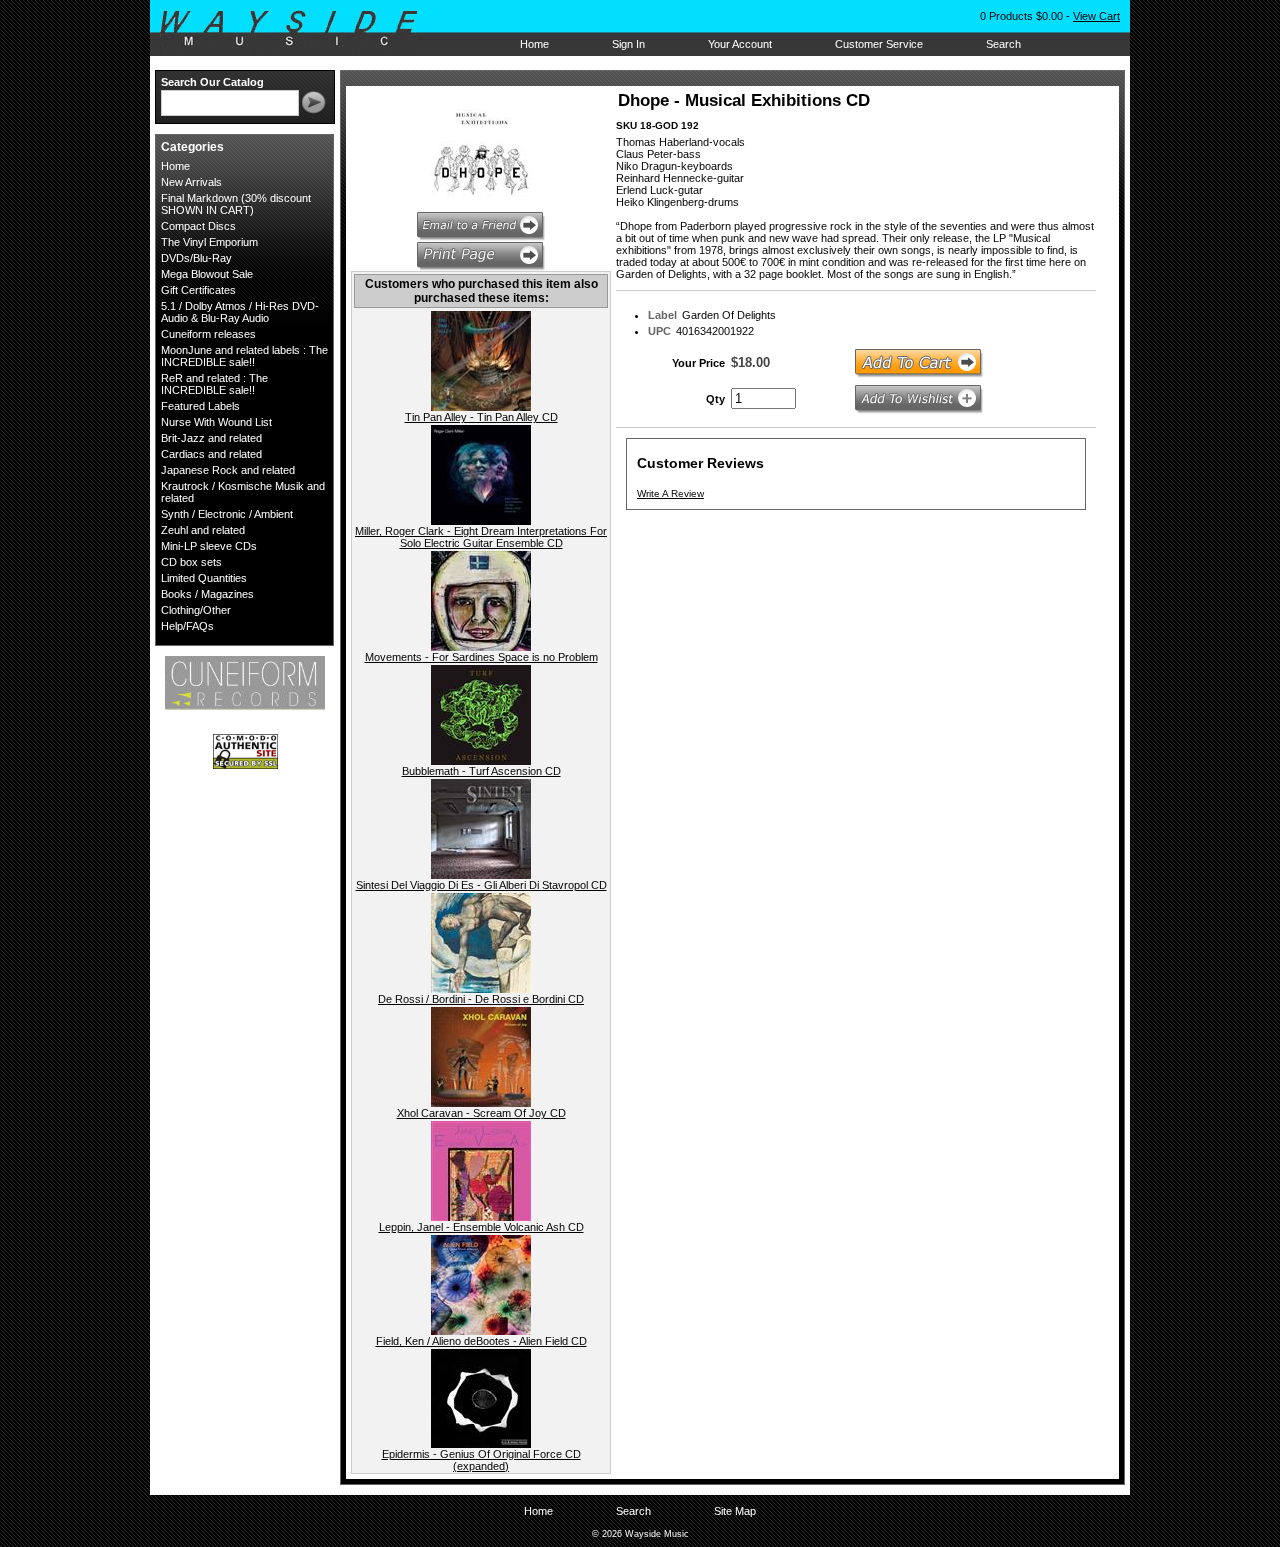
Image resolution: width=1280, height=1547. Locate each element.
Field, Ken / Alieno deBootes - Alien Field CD (481, 1341)
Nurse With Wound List (216, 422)
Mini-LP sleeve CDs (209, 546)
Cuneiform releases (208, 334)
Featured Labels (200, 406)
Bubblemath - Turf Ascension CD (481, 771)
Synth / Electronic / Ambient (227, 514)
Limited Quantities (204, 578)
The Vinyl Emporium (209, 242)
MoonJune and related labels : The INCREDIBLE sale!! (244, 356)
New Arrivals (191, 182)
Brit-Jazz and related (211, 438)
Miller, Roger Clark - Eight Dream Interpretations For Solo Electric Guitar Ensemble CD (481, 537)
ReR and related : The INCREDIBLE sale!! (214, 384)
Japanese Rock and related (228, 470)
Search (1003, 44)
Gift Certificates (198, 290)
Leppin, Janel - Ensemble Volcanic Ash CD (481, 1227)
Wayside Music (298, 29)
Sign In (628, 44)
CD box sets (191, 562)
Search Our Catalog (212, 82)
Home (534, 44)
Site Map (735, 1511)
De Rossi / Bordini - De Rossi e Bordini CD (481, 999)
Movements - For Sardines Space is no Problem (481, 657)
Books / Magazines (207, 594)
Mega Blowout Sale (207, 274)
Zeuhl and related (203, 530)
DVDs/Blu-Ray (196, 258)
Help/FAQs (187, 626)
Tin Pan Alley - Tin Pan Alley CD (481, 417)
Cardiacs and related (211, 454)
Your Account (740, 44)
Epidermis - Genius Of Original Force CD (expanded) (481, 1460)
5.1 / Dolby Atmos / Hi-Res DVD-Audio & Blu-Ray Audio (240, 312)
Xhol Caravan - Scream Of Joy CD (481, 1113)
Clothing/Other (196, 610)
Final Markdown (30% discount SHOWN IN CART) (236, 204)
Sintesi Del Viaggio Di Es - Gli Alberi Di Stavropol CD (481, 885)
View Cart (1096, 16)
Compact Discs (198, 226)
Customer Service (879, 44)
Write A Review (670, 493)
